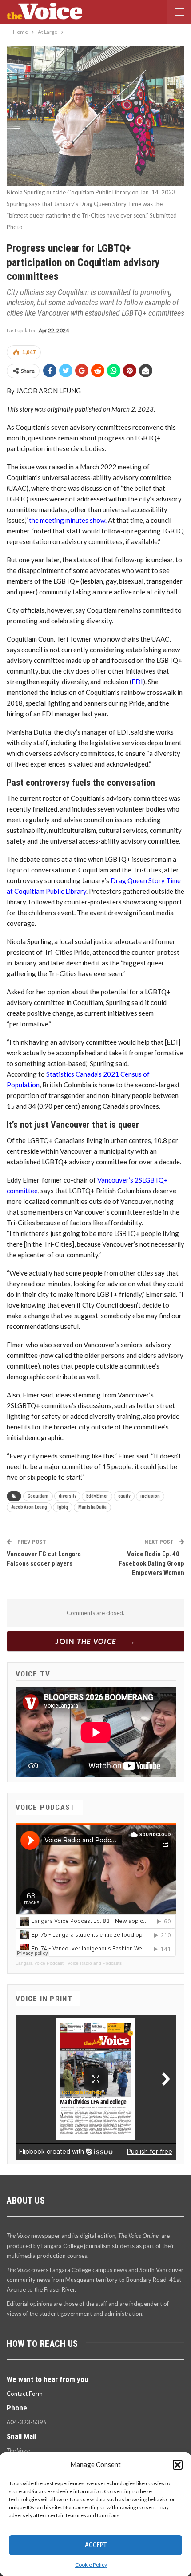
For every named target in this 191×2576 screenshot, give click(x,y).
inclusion (150, 1496)
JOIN (86, 1641)
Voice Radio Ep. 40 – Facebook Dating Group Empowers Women (151, 1563)
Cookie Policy (91, 2565)
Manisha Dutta (92, 1507)
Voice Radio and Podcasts (95, 1963)
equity (124, 1496)
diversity (67, 1496)
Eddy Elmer (97, 1496)
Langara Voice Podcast (40, 1963)
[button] (178, 2465)
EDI (137, 682)
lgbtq (63, 1507)
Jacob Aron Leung (29, 1507)
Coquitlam (38, 1496)
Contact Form (25, 2394)
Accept (96, 2545)
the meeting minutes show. (68, 520)
